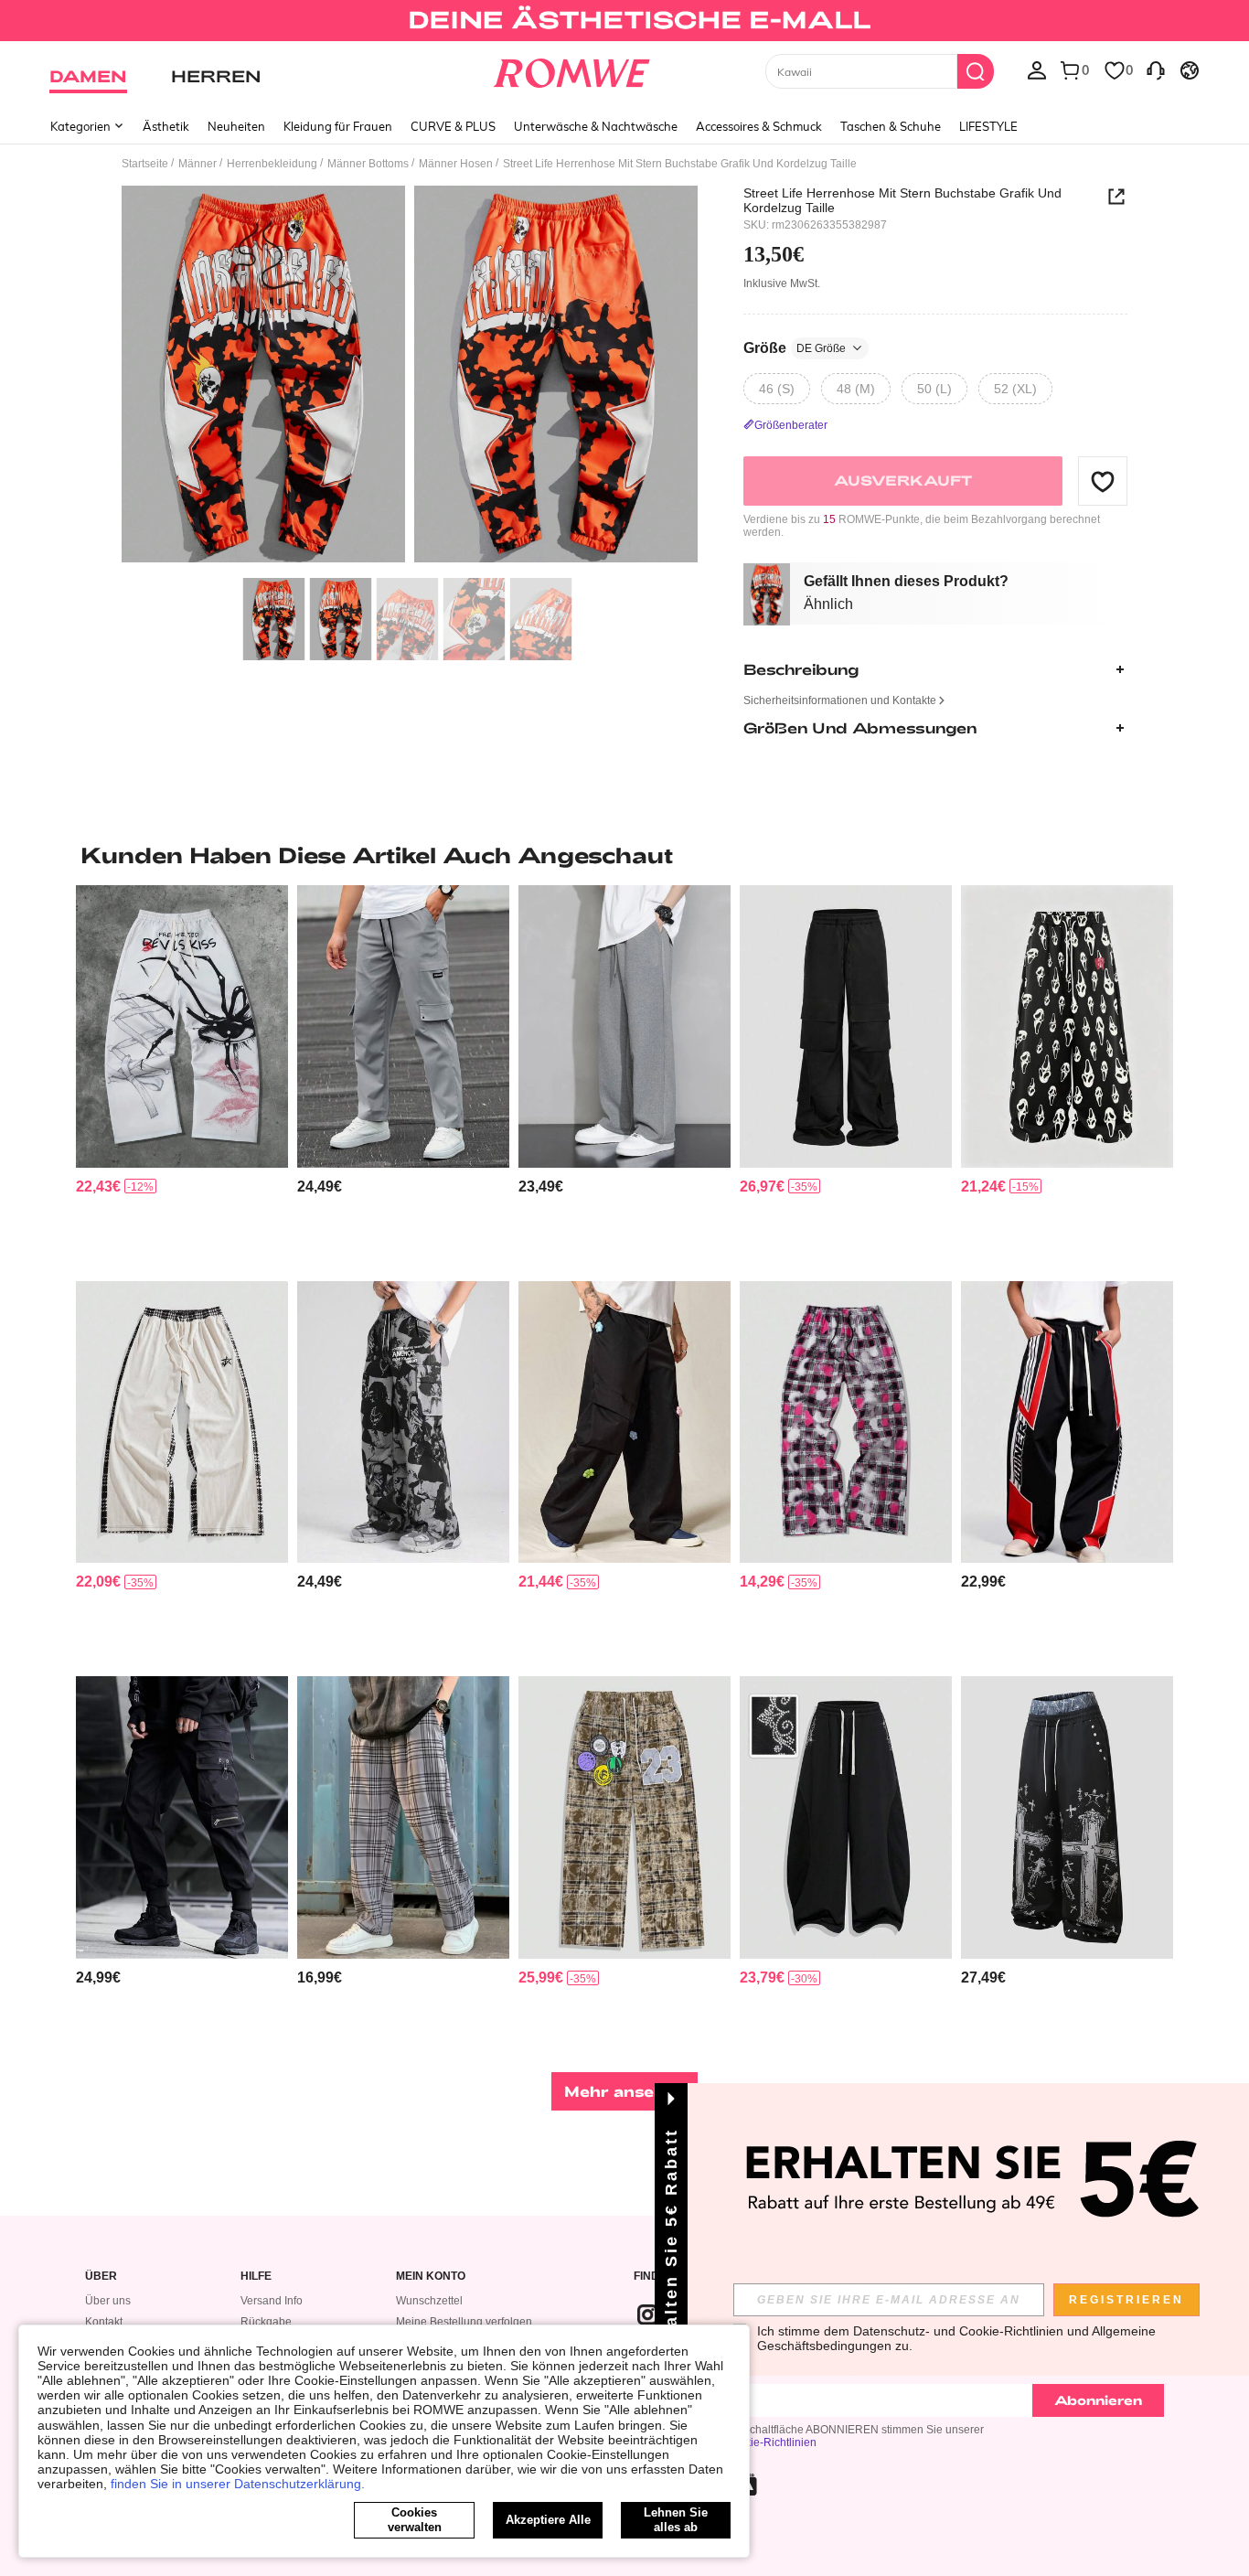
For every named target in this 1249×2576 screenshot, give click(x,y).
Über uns (108, 2301)
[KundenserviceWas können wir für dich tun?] (1156, 69)
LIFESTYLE (988, 126)
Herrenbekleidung (272, 164)
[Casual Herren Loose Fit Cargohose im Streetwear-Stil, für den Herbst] (846, 1026)
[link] (624, 22)
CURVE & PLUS (453, 126)
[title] (624, 855)
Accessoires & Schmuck (759, 126)
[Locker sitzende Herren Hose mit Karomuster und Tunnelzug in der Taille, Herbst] (403, 1817)
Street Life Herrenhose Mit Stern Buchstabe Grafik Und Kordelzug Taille (902, 200)
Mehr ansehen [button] (625, 2091)
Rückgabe (266, 2322)
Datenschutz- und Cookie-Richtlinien (958, 2331)
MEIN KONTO (431, 2277)
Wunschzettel (429, 2301)
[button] (1103, 481)
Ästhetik (166, 126)
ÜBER (101, 2277)
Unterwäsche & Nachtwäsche (596, 126)
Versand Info (272, 2301)
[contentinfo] (98, 1186)
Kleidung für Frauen (338, 126)
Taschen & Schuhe (891, 126)
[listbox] (1037, 69)
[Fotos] (410, 377)
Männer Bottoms (368, 164)
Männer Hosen (456, 164)
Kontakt (104, 2322)
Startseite (145, 164)
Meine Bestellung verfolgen (464, 2322)
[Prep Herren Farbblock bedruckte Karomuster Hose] (624, 1817)
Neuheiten (236, 126)
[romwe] (572, 69)
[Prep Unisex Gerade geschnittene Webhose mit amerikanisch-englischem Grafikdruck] (1067, 1422)
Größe (795, 348)
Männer (197, 164)
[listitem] (182, 1076)
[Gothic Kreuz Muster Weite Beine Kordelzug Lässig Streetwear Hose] (1067, 1817)
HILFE (256, 2277)
